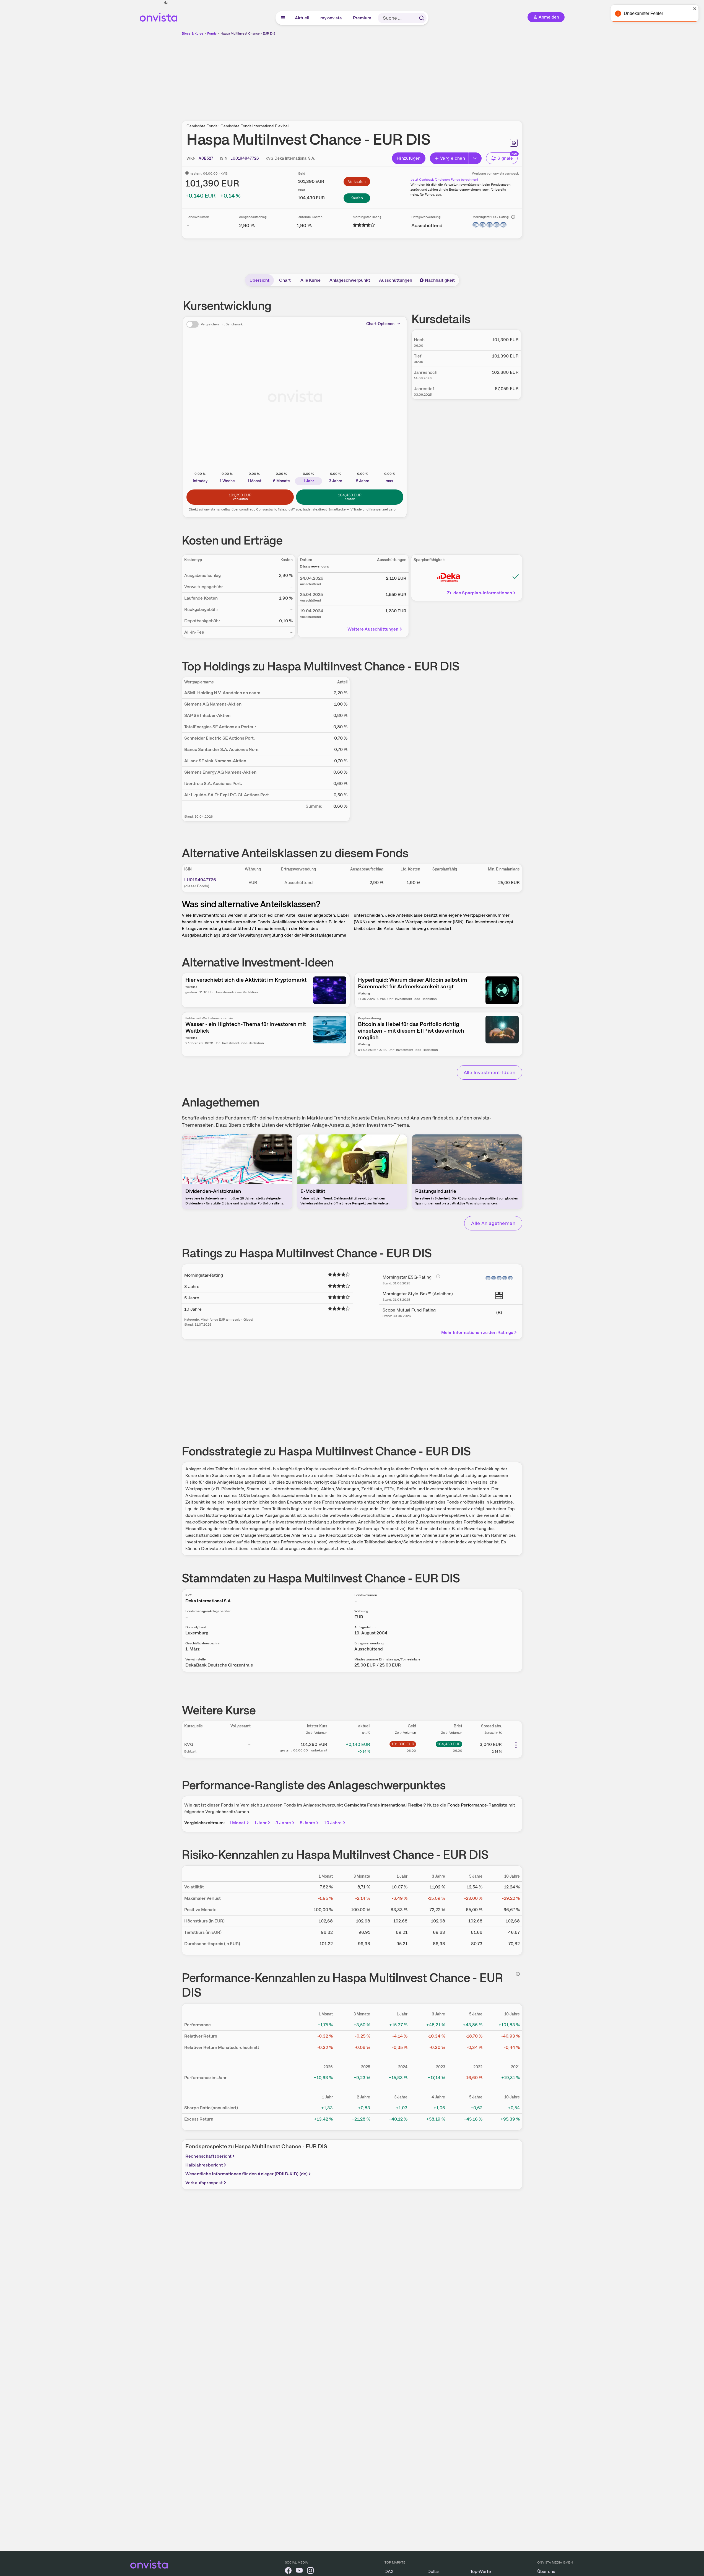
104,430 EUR (449, 1744)
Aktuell (302, 18)
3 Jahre (283, 1823)
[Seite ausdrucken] (514, 143)
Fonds (212, 33)
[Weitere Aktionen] (516, 1745)
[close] (696, 9)
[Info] (513, 217)
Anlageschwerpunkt (350, 280)
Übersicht (259, 280)
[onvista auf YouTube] (299, 2571)
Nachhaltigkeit (440, 280)
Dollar (433, 2571)
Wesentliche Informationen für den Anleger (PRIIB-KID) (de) (246, 2174)
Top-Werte (481, 2571)
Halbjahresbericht (204, 2165)
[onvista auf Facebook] (288, 2571)
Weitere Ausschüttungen (373, 629)
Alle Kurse (311, 280)
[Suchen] (422, 18)
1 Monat (237, 1823)
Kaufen (357, 198)
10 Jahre (333, 1823)
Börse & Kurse (193, 33)
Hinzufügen (409, 158)
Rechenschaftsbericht (208, 2156)
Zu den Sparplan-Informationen (480, 593)
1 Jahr (260, 1823)
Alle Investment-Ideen (489, 1072)
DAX (389, 2571)
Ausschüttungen (396, 280)
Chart (285, 280)
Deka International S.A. (295, 158)
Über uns (546, 2571)
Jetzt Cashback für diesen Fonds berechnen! (444, 180)
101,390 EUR (403, 1744)
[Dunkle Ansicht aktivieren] (166, 3)
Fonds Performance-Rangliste (477, 1805)
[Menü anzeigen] (283, 18)
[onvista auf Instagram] (310, 2571)
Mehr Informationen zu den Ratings (477, 1332)
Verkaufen (357, 182)
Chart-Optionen (380, 324)
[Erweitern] (475, 158)
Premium (362, 18)
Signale (505, 158)
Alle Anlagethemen (493, 1223)
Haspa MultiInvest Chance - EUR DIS (248, 33)
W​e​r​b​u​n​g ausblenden (400, 75)
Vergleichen (453, 158)
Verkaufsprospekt (204, 2183)
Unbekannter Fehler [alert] (644, 13)
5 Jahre (307, 1823)
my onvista (331, 18)
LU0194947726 (200, 880)
